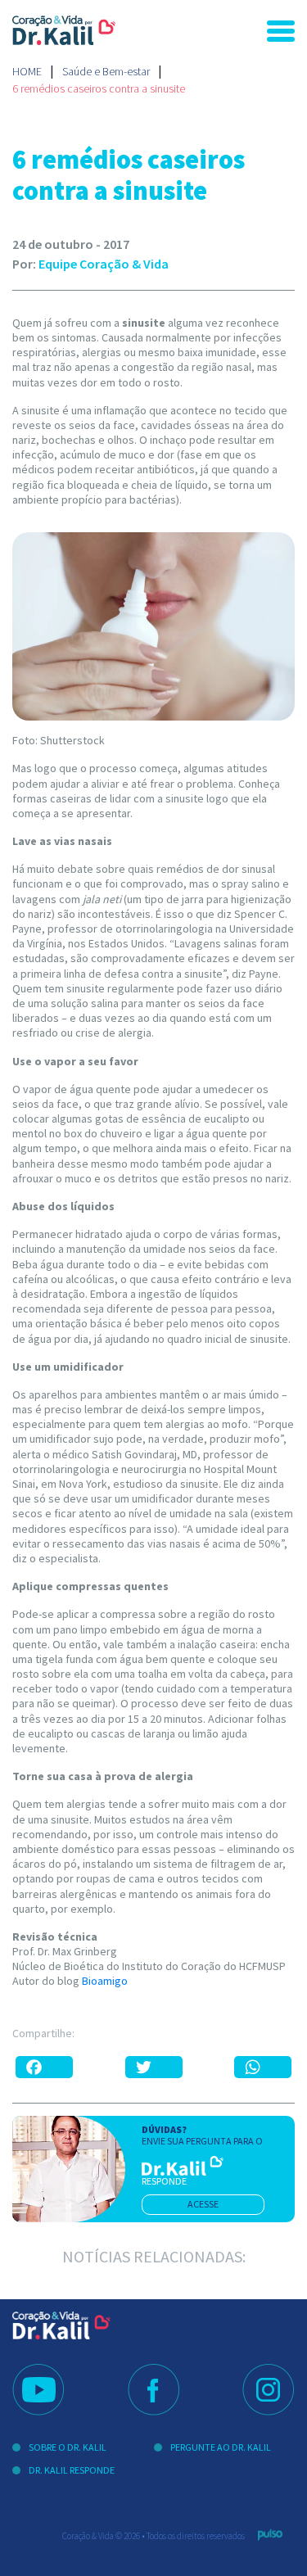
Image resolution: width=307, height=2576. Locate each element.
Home (27, 71)
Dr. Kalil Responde (72, 2470)
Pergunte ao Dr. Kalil (221, 2447)
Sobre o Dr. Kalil (68, 2447)
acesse (203, 2204)
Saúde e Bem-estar (106, 71)
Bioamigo (105, 1981)
